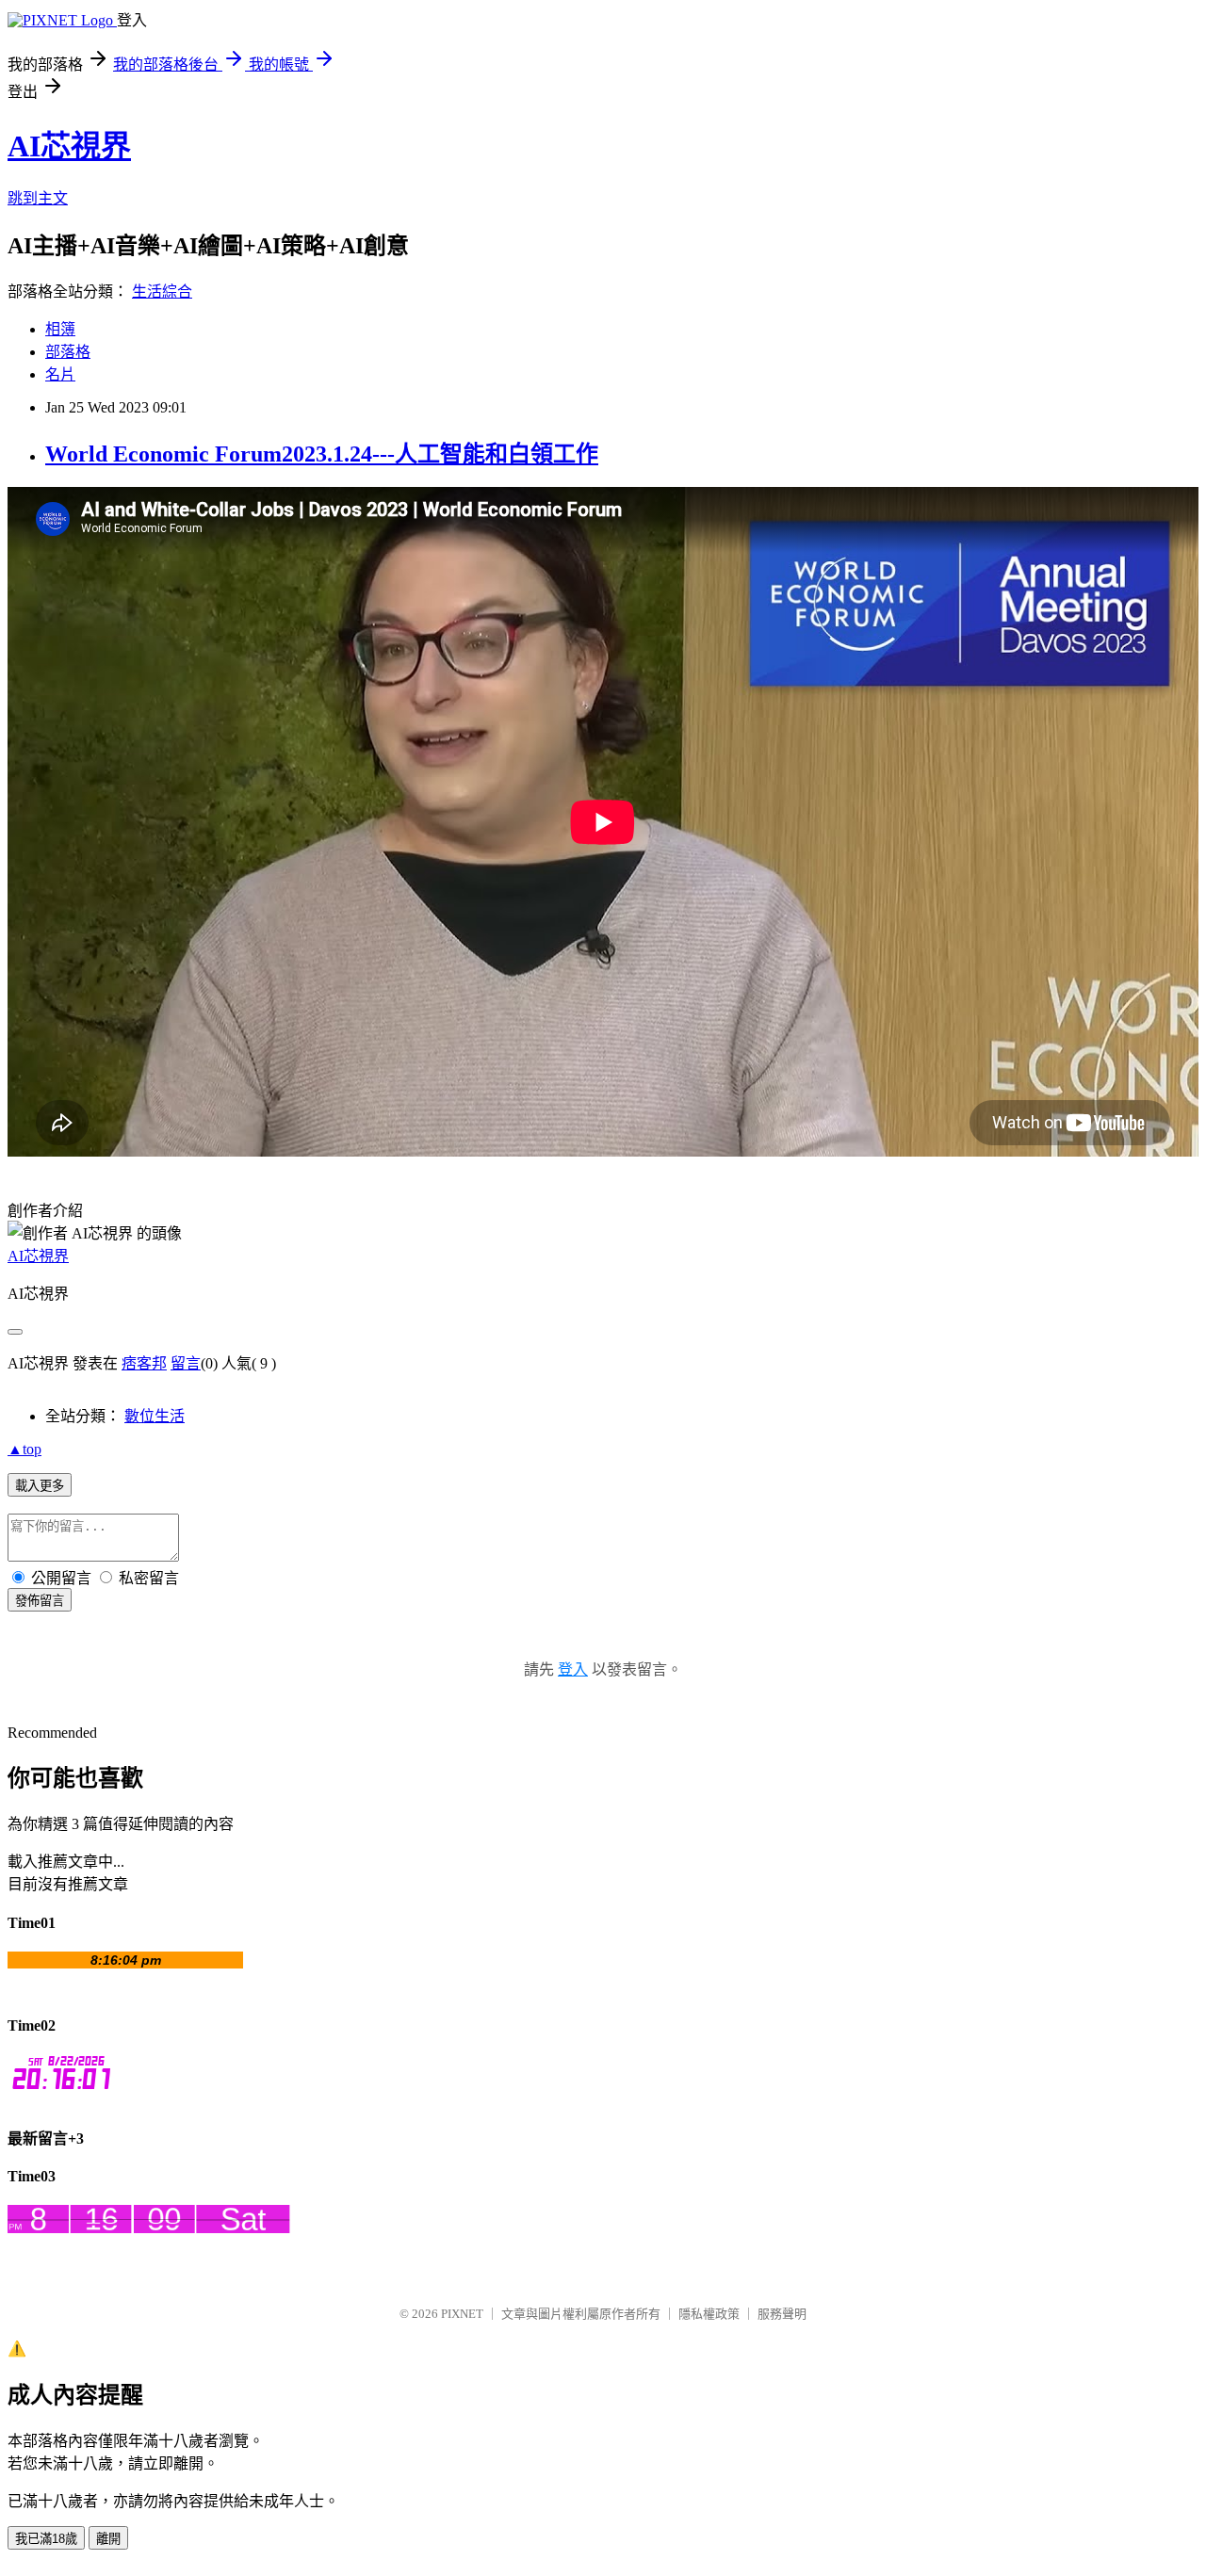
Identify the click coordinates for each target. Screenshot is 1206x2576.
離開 (108, 2539)
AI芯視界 (69, 146)
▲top (24, 1449)
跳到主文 (38, 198)
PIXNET (462, 2314)
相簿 (60, 329)
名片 (60, 374)
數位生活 (155, 1416)
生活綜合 (162, 292)
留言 (186, 1363)
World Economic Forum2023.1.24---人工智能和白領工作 (322, 454)
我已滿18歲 (46, 2539)
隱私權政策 (709, 2314)
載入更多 (40, 1486)
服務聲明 (782, 2314)
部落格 (68, 352)
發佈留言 (40, 1601)
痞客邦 (144, 1363)
